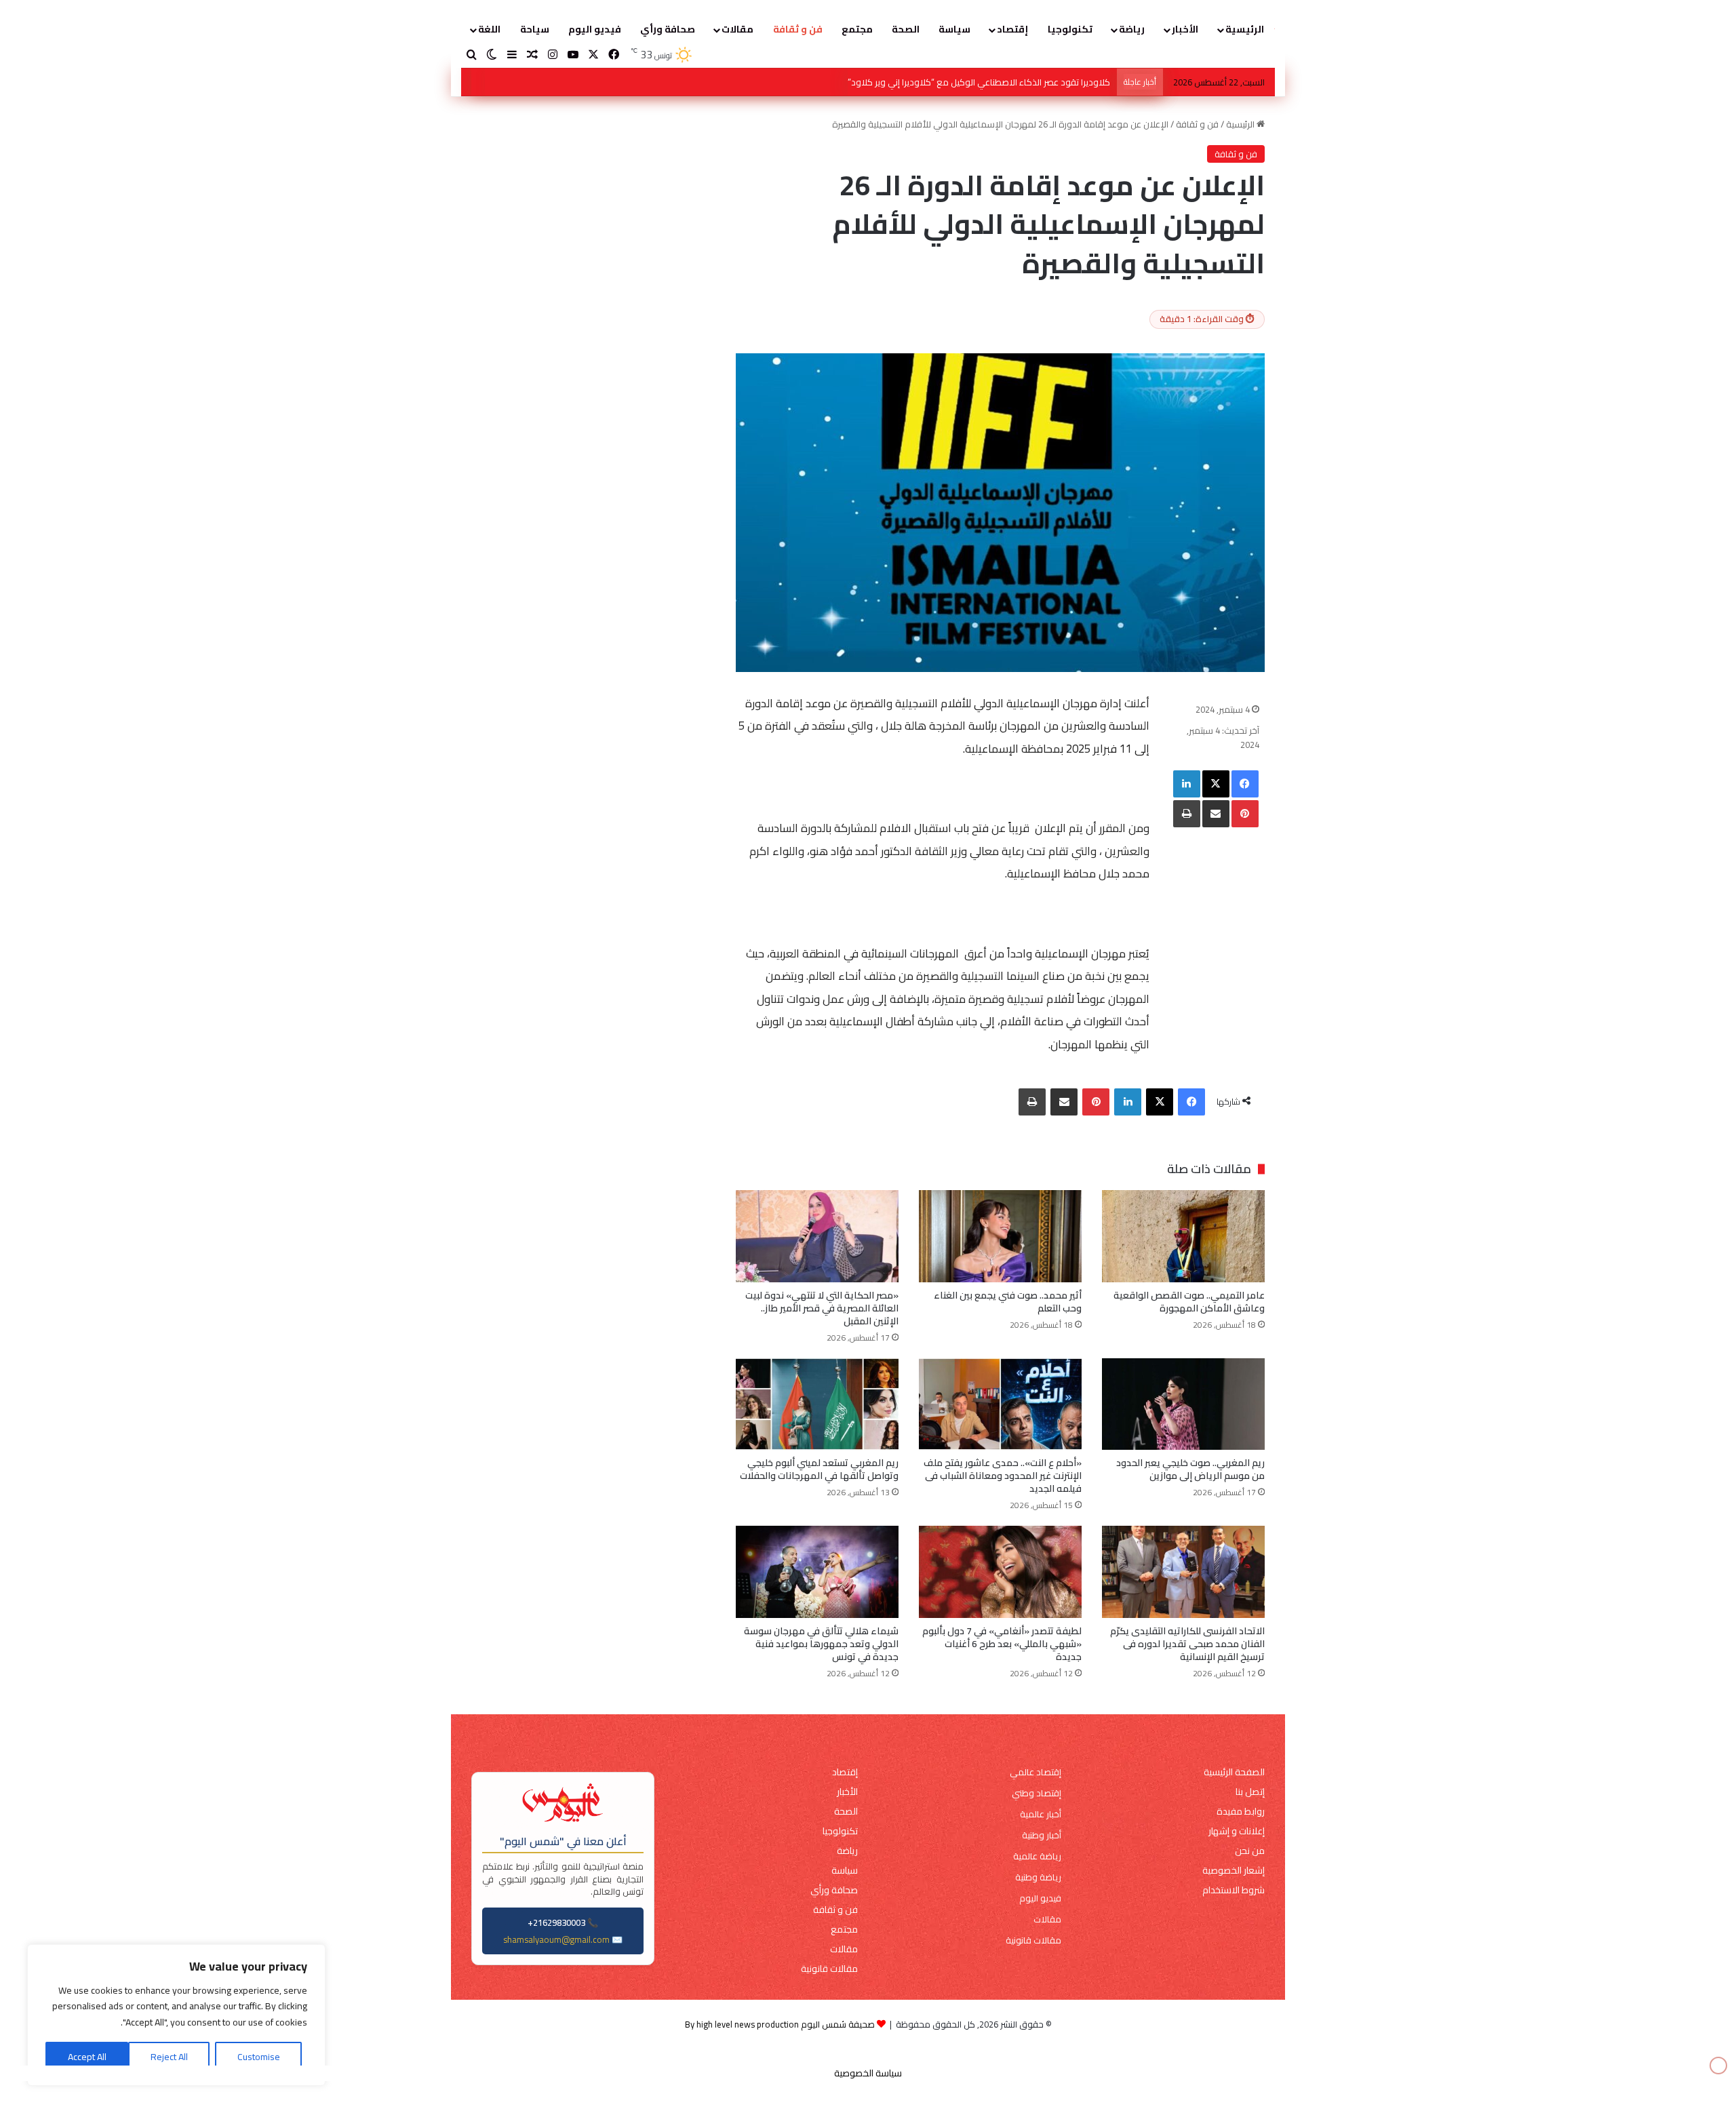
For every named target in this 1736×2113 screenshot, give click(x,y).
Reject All (169, 2057)
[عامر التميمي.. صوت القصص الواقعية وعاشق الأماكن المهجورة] (1183, 1236)
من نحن (1250, 1851)
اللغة (489, 29)
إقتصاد (1012, 29)
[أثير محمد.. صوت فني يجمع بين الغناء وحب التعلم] (1000, 1236)
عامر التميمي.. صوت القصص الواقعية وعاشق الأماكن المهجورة (1189, 1302)
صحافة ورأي (668, 29)
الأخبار (1185, 29)
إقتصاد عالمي (1035, 1772)
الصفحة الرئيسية (1234, 1772)
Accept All (87, 2057)
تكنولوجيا (1070, 29)
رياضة (1132, 29)
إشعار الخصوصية (1234, 1871)
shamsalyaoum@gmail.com (556, 1939)
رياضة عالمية (1037, 1856)
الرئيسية (1245, 29)
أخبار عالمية (1041, 1814)
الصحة (906, 29)
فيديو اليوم (595, 29)
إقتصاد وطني (1037, 1793)
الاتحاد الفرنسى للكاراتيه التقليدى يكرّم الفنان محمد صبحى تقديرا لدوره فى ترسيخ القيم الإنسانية (1187, 1644)
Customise (259, 2057)
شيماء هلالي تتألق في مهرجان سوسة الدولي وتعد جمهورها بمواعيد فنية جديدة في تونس (821, 1644)
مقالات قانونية (1033, 1940)
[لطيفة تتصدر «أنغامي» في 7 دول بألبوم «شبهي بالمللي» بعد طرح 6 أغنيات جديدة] (1000, 1572)
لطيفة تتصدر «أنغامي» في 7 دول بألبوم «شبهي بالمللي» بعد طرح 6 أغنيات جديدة (1002, 1644)
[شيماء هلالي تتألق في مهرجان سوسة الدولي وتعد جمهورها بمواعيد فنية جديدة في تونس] (817, 1572)
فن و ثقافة (798, 29)
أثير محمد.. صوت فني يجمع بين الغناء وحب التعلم (1008, 1302)
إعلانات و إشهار (1237, 1831)
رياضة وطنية (1038, 1877)
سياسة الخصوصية (868, 2073)
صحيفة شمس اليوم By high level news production (780, 2024)
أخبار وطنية (1042, 1835)
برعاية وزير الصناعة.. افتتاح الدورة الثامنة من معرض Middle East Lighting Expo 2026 (957, 82)
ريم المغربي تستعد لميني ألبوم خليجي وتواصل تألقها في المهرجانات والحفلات (819, 1469)
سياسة (954, 29)
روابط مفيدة (1241, 1812)
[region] (176, 2015)
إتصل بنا (1250, 1792)
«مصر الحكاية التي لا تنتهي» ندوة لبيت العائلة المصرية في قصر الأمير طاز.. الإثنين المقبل (822, 1308)
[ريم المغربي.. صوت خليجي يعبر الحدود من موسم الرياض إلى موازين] (1183, 1404)
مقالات (737, 29)
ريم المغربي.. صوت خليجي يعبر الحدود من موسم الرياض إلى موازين (1190, 1469)
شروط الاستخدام (1234, 1890)
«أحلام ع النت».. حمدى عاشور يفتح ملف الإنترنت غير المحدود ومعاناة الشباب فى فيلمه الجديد (1003, 1476)
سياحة (535, 29)
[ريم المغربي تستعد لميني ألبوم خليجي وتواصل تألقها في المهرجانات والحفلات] (817, 1404)
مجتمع (857, 29)
